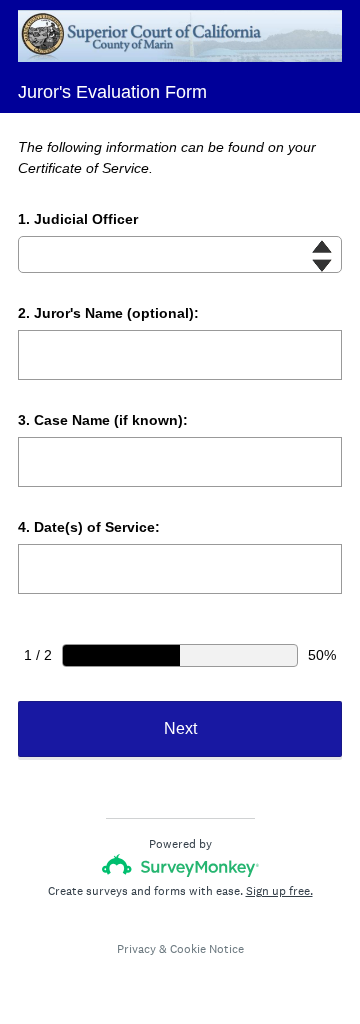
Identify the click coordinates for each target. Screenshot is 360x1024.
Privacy (136, 949)
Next (180, 728)
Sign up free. (279, 891)
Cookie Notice (207, 949)
